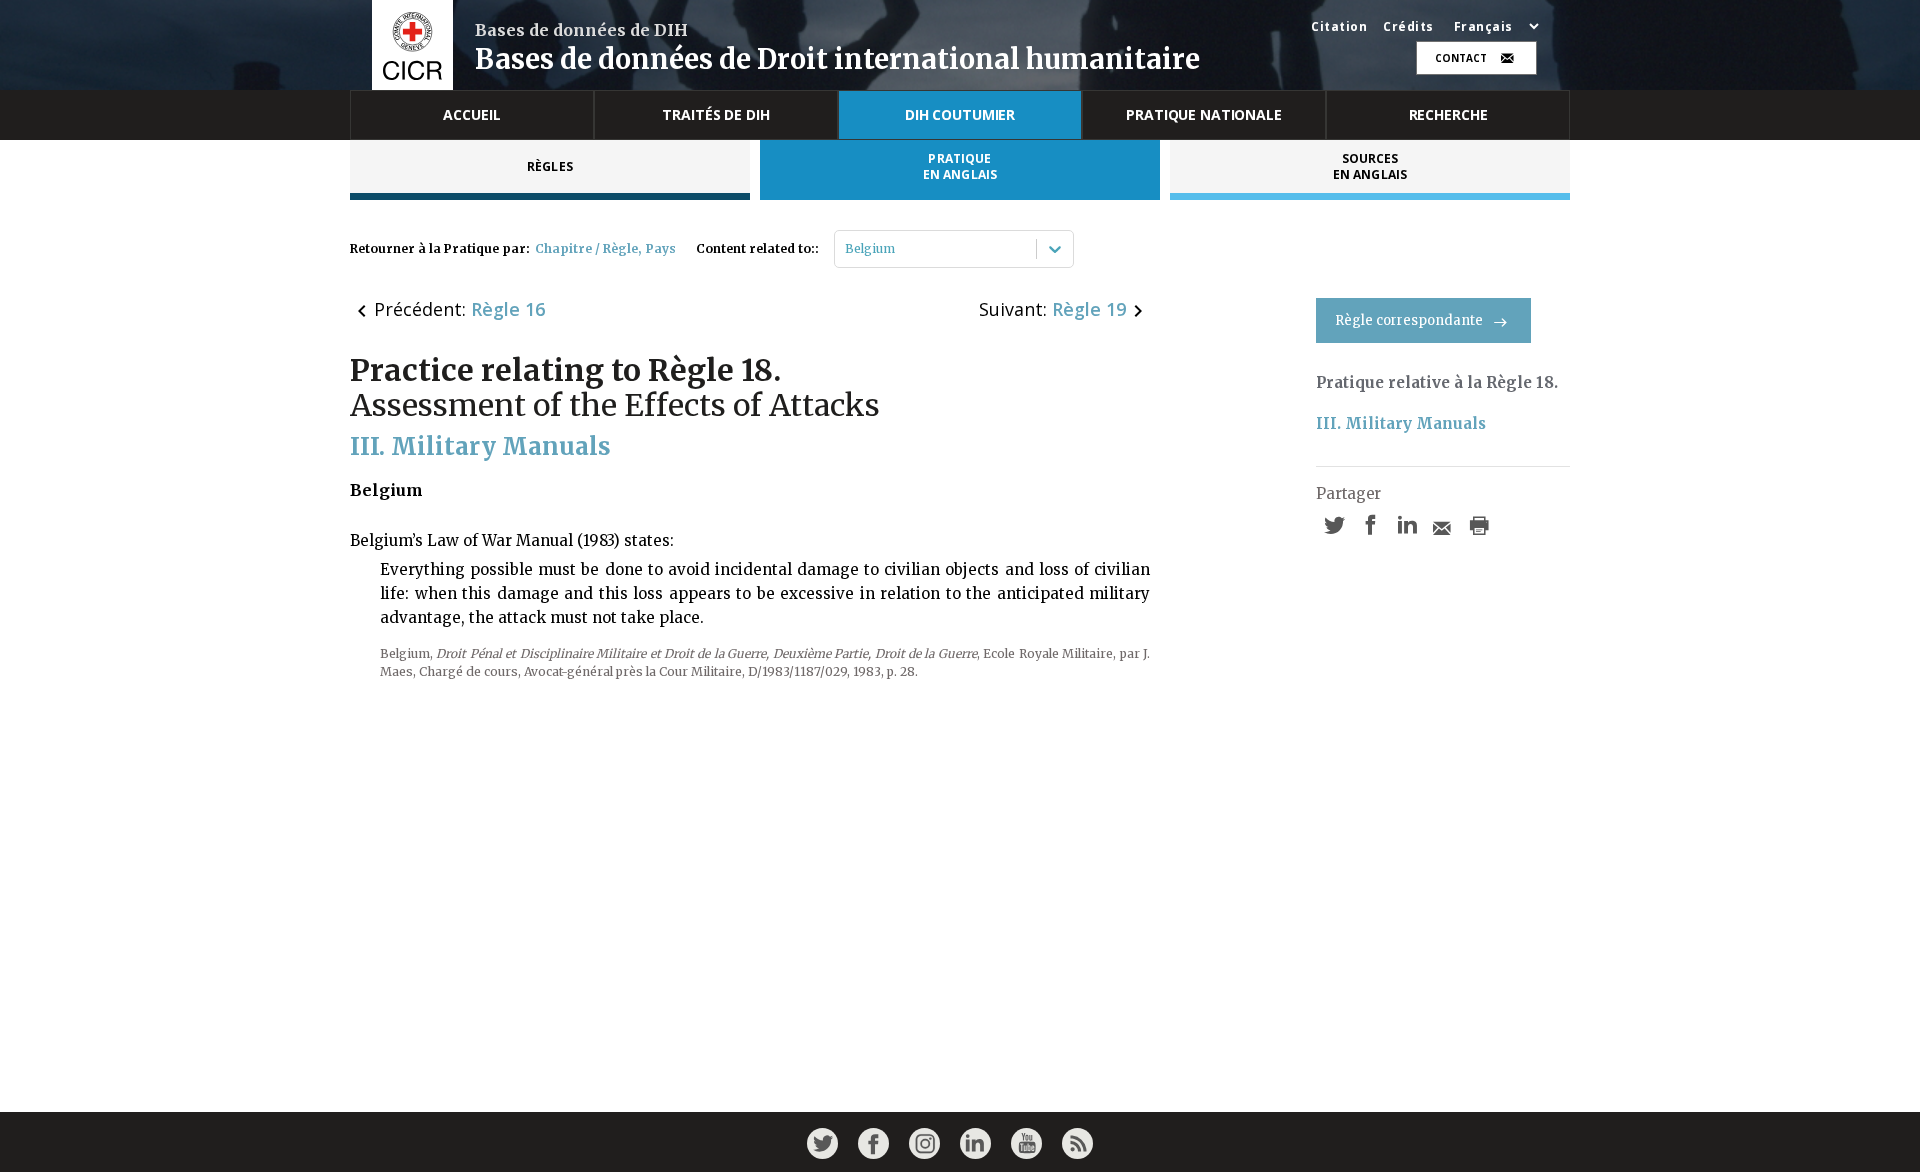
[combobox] (846, 249)
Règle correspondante (1409, 320)
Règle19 (1089, 309)
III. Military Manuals (1401, 423)
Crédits (1408, 27)
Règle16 (508, 309)
